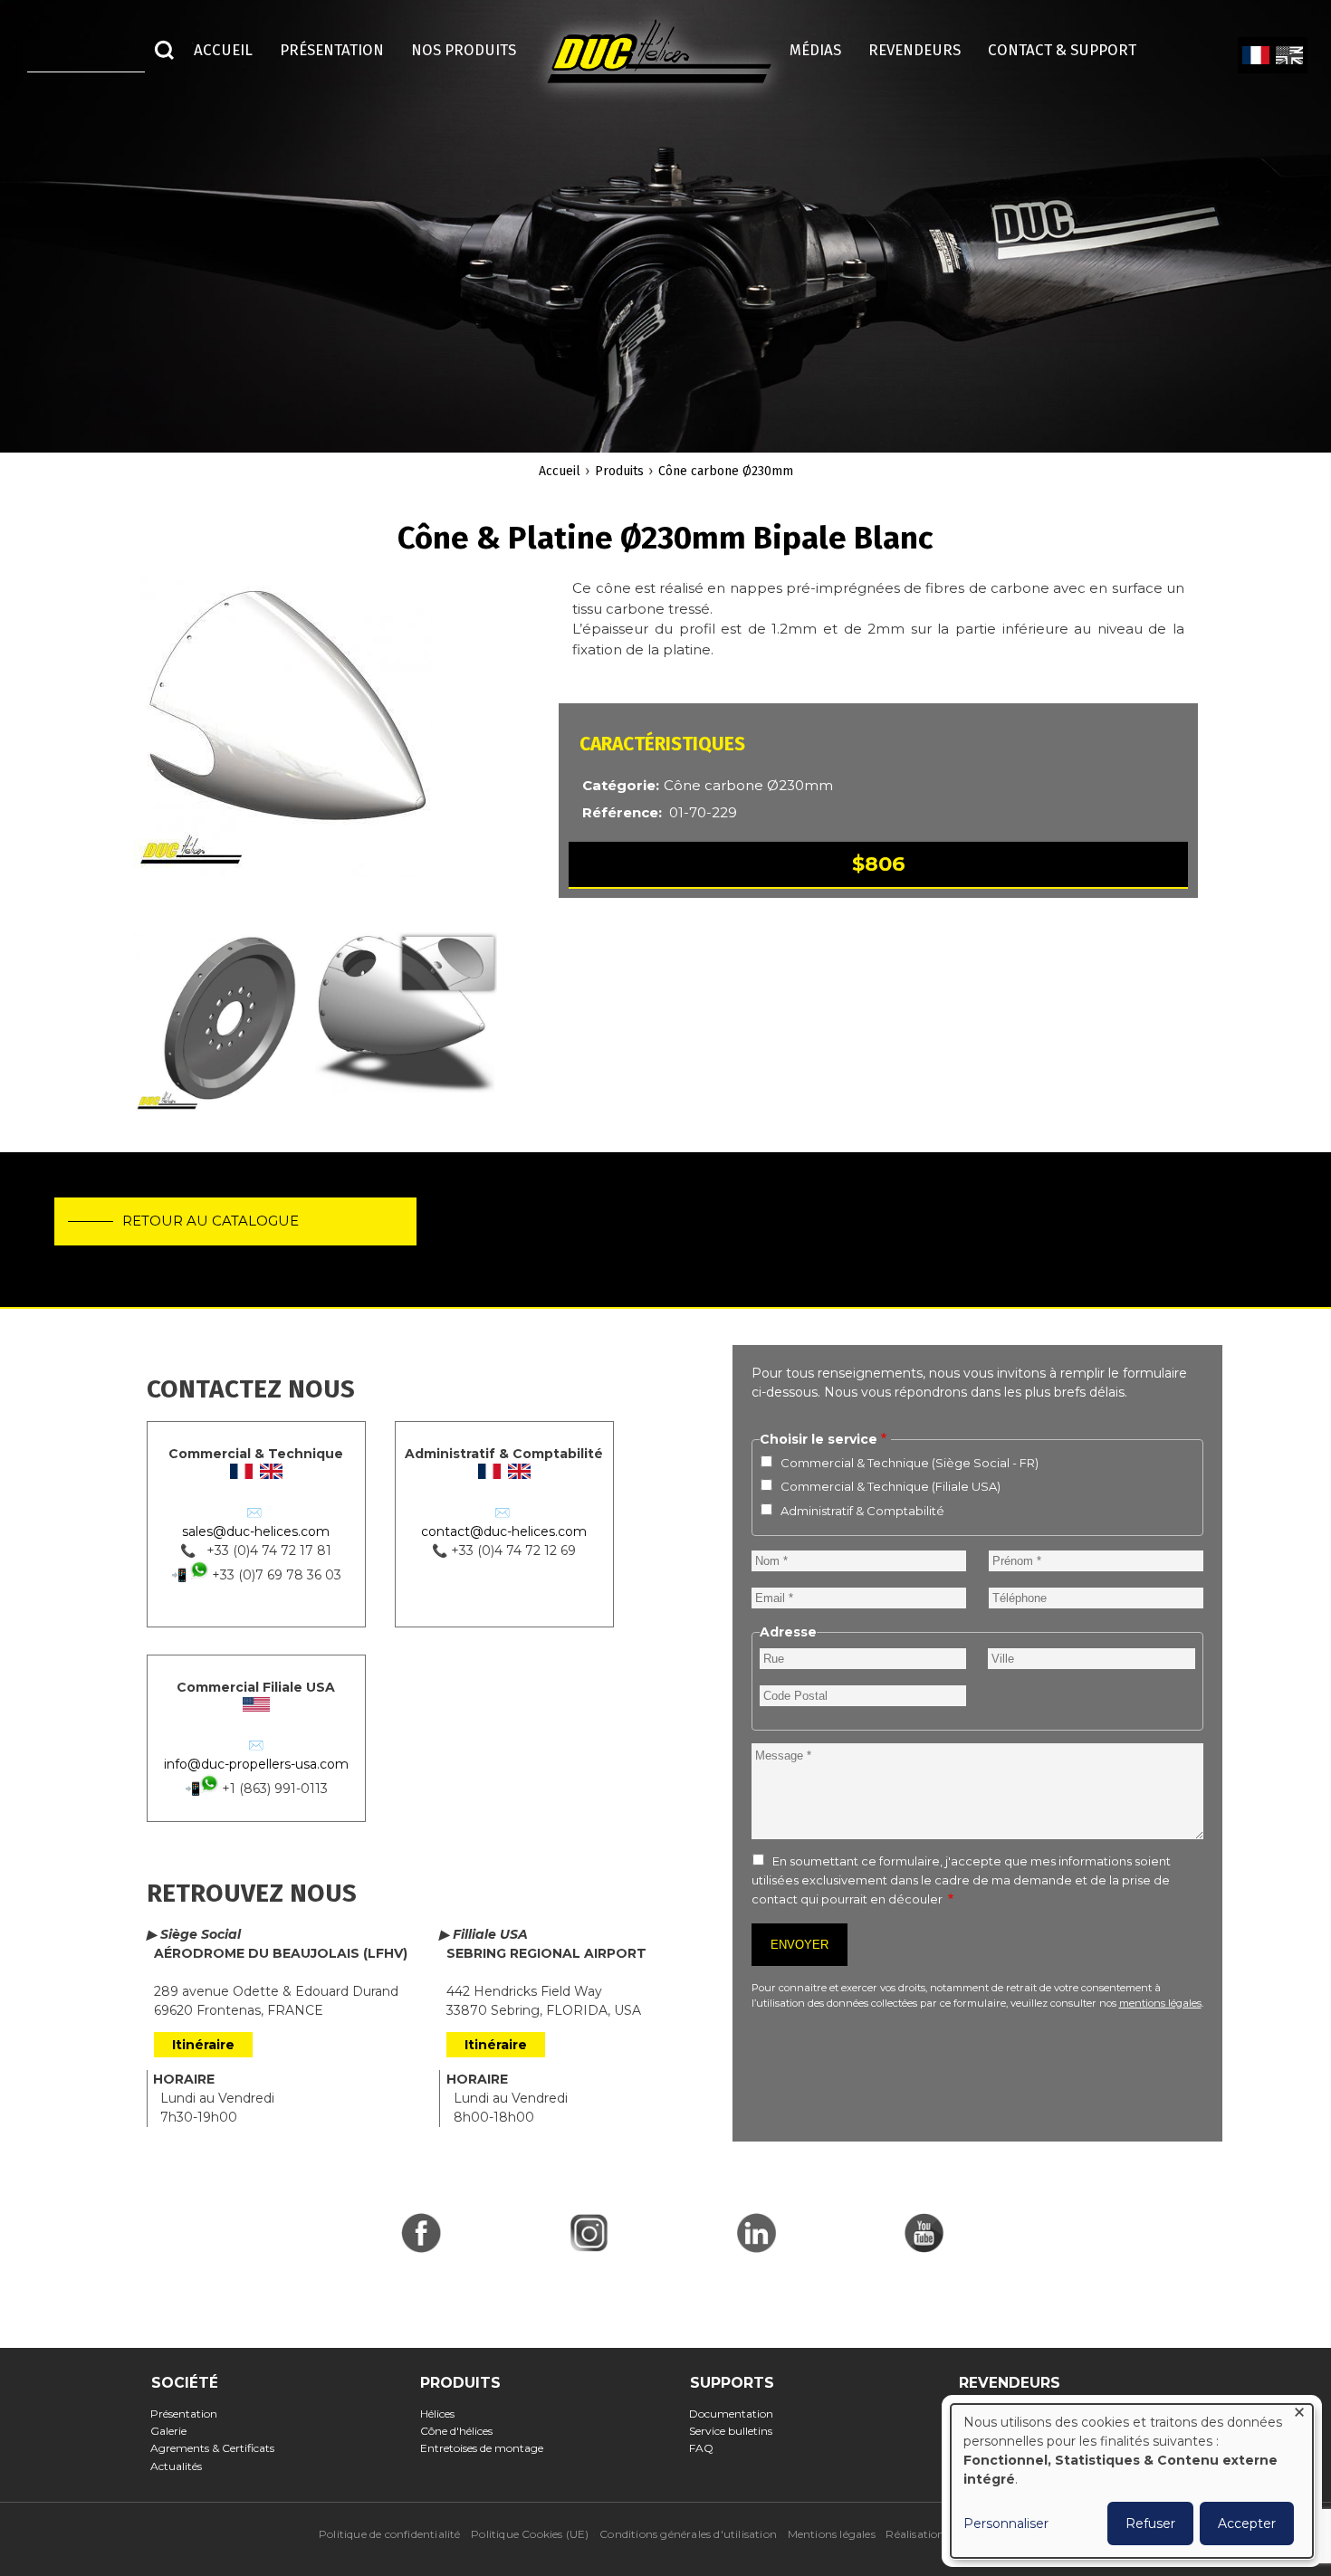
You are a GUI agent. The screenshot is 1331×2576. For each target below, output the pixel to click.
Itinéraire (203, 2045)
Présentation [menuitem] (332, 50)
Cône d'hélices (461, 2431)
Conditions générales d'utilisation (688, 2534)
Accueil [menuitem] (223, 50)
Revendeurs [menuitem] (914, 50)
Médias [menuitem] (815, 50)
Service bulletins (737, 2431)
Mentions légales (832, 2534)
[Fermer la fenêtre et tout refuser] (1299, 2415)
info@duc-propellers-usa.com (256, 1764)
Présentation (190, 2414)
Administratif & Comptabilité (862, 1511)
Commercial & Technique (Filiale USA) (891, 1486)
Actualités (182, 2466)
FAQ (707, 2448)
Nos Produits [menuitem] (464, 50)
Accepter (1247, 2524)
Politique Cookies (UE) (530, 2534)
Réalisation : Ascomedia (949, 2534)
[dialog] (1132, 2481)
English (1289, 56)
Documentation (737, 2414)
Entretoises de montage (487, 2448)
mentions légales (1160, 2003)
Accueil (560, 471)
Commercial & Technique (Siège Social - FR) (910, 1463)
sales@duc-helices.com (256, 1531)
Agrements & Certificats (218, 2448)
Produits (619, 471)
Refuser (1150, 2524)
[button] (282, 737)
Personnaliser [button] (1006, 2524)
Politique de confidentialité (390, 2534)
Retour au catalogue (211, 1221)
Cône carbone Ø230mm (726, 471)
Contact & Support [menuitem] (1071, 50)
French (1255, 56)
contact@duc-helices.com (504, 1531)
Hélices (442, 2414)
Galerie (174, 2431)
